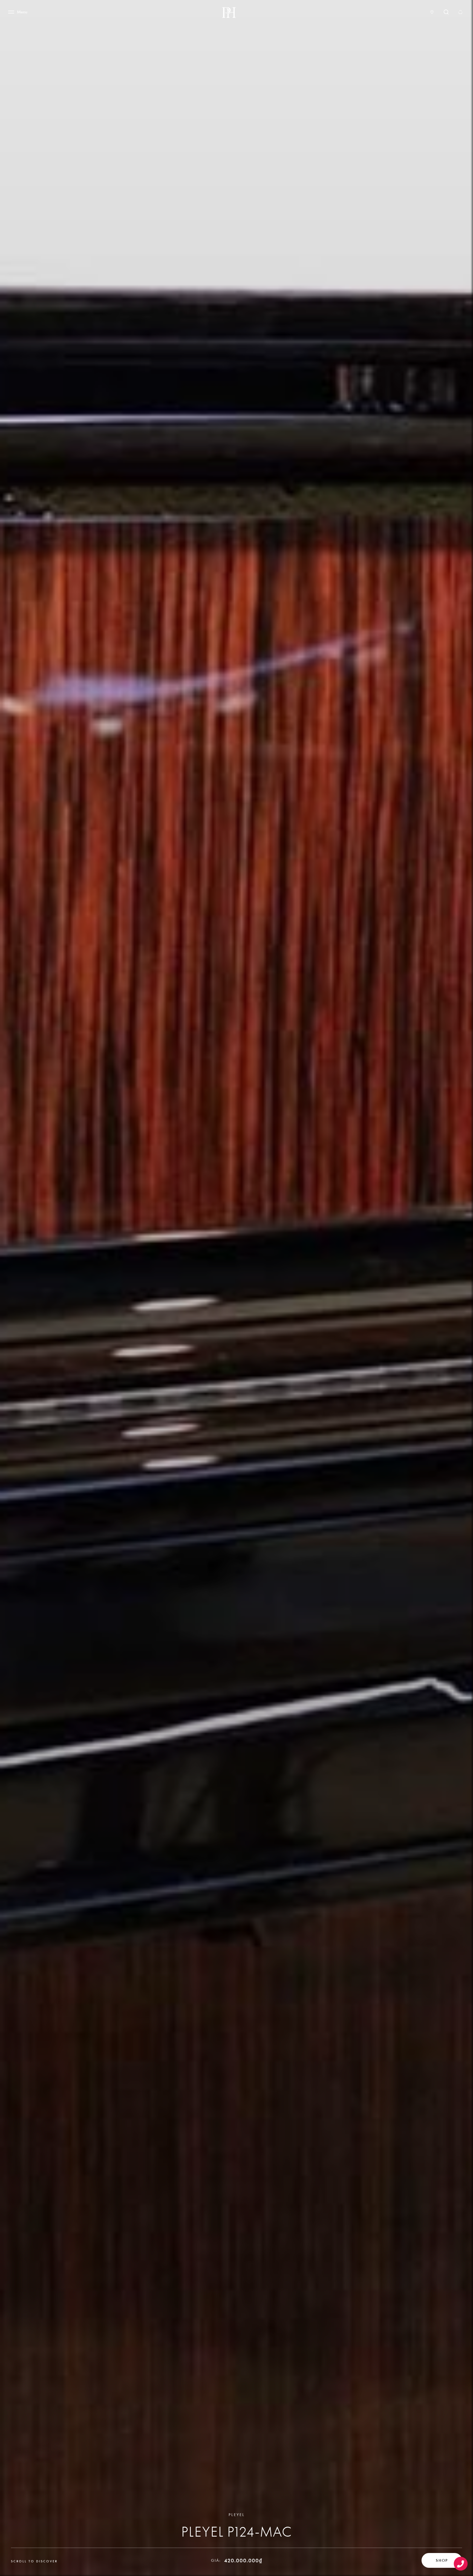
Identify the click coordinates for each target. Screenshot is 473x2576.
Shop (442, 2560)
